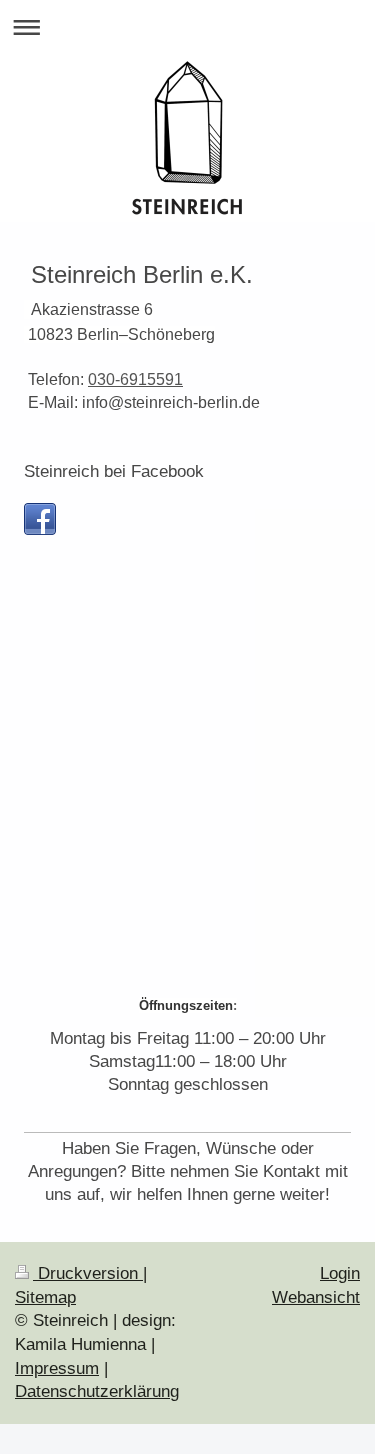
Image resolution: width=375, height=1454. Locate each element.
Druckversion (88, 1273)
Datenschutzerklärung (97, 1391)
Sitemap (45, 1297)
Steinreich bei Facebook (114, 471)
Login (340, 1273)
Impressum (57, 1368)
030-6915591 (135, 379)
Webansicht (316, 1297)
